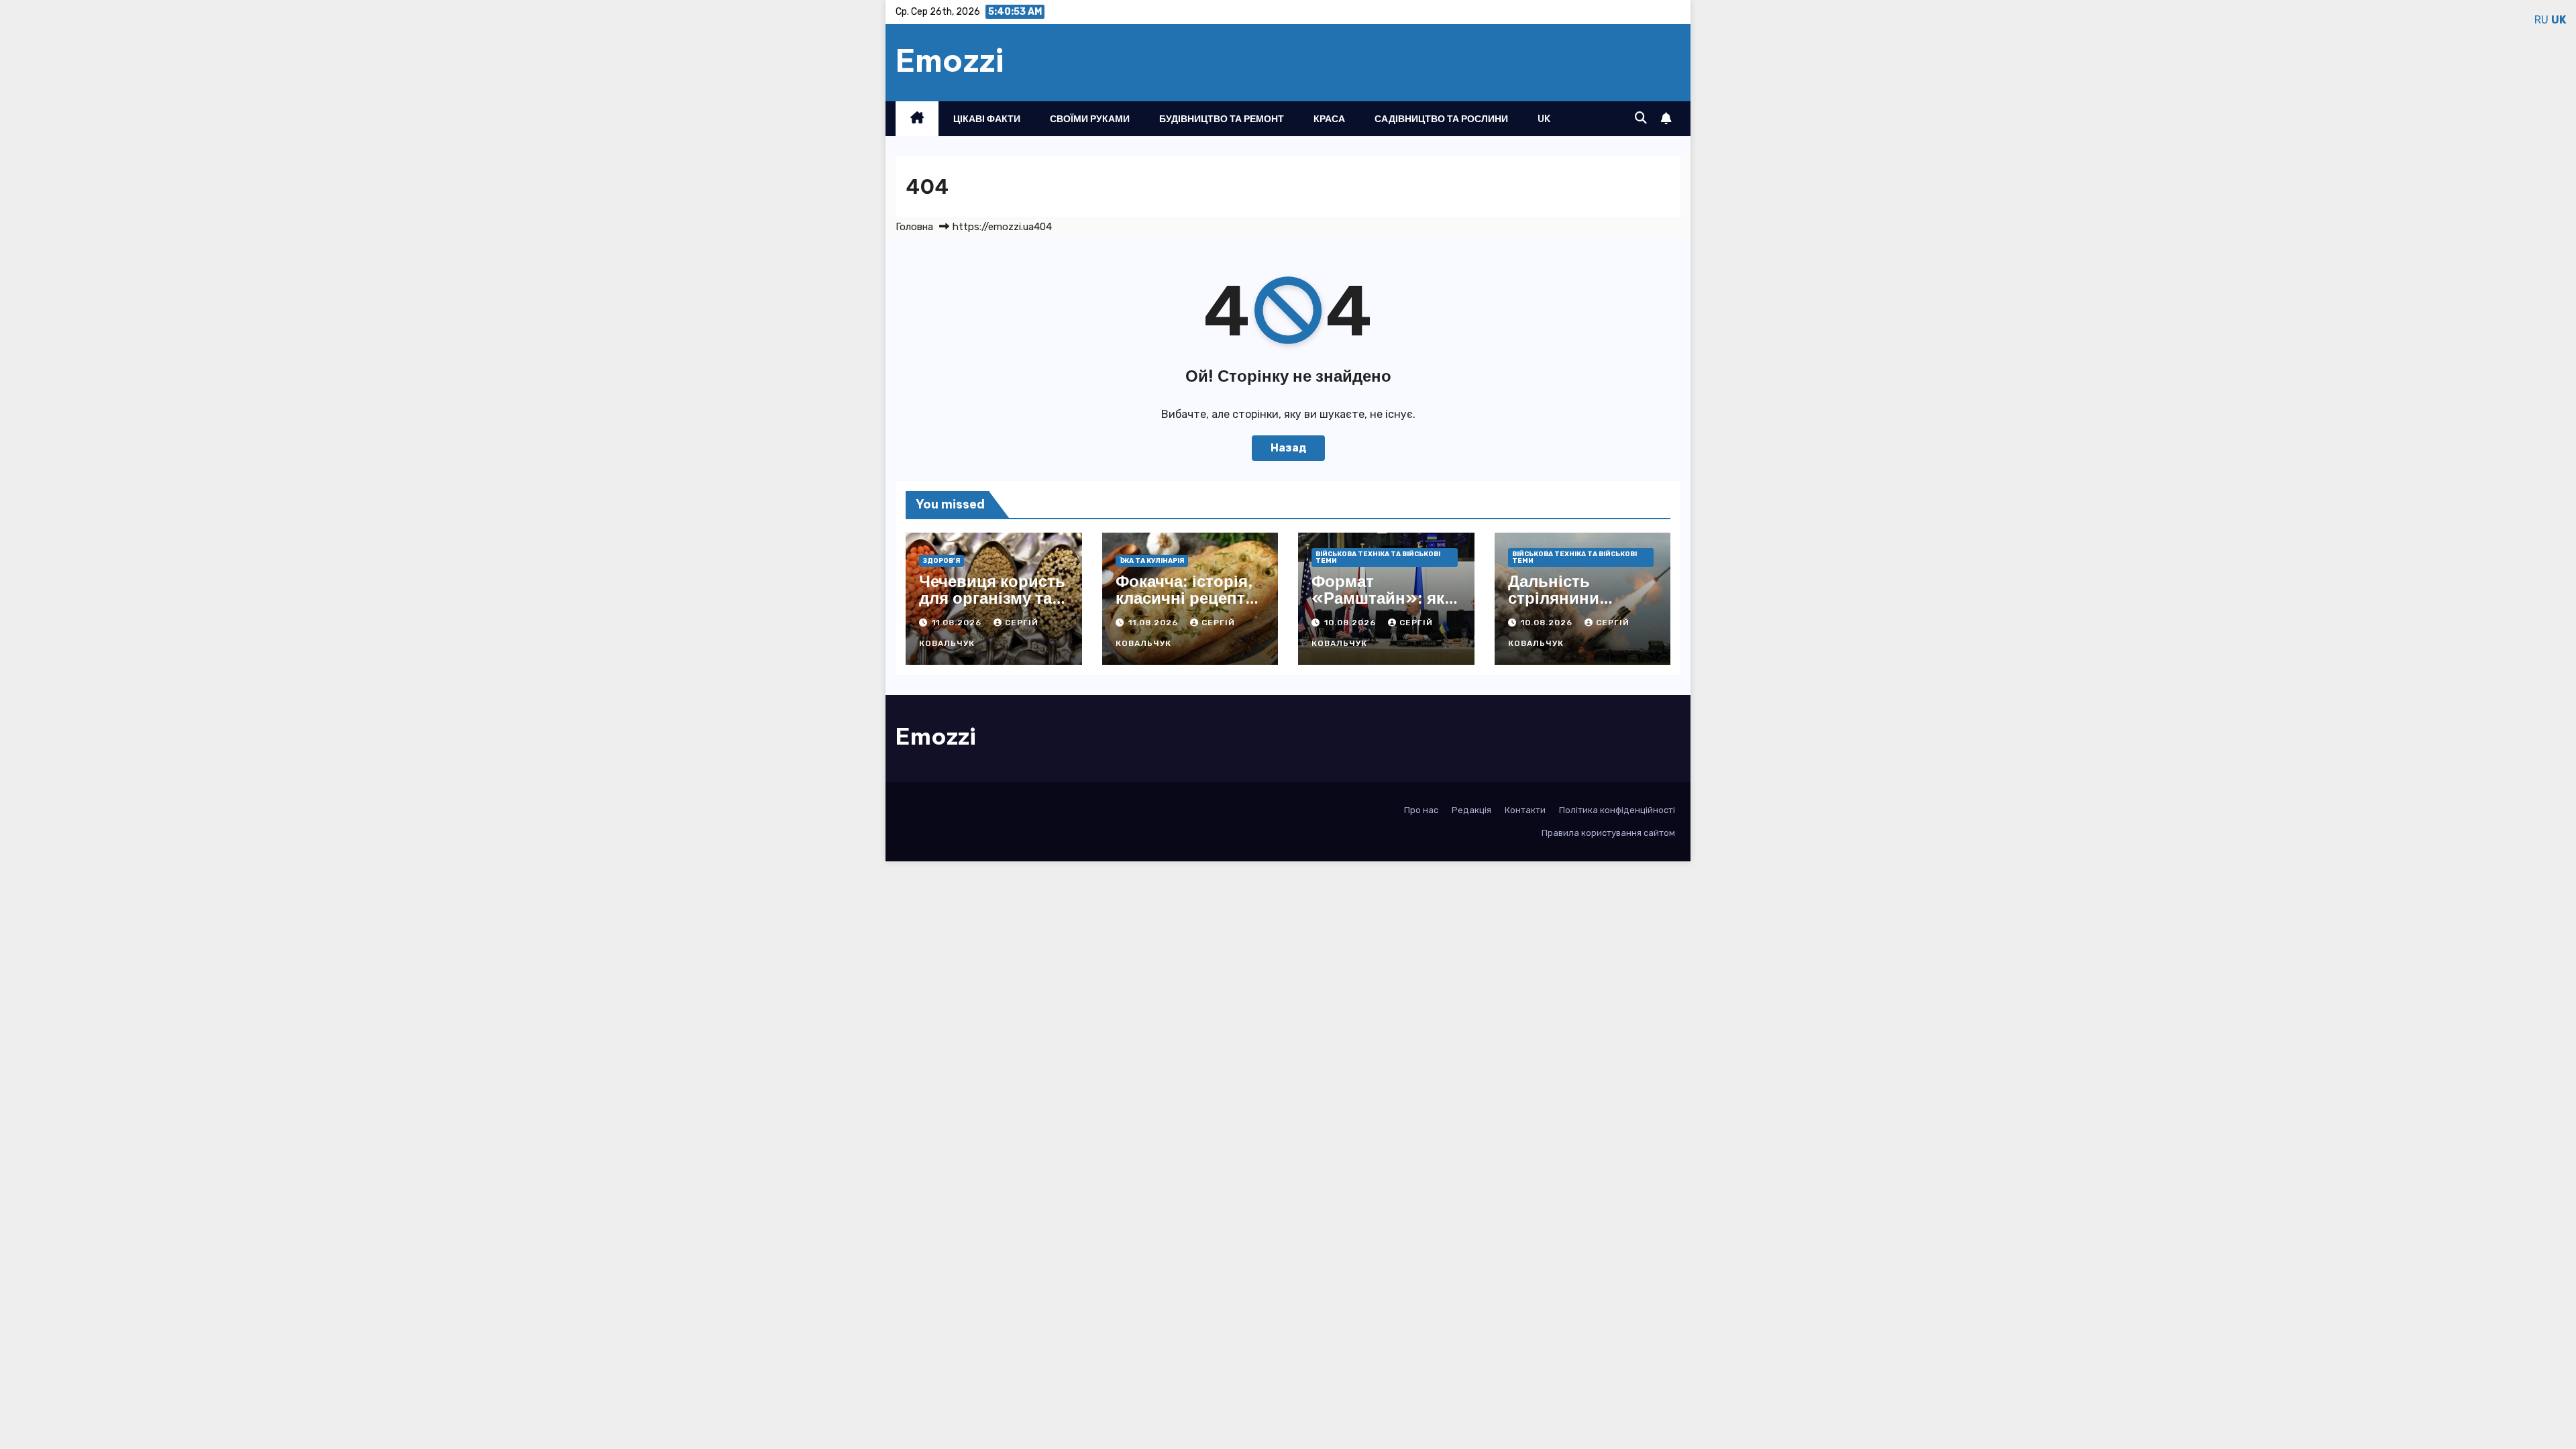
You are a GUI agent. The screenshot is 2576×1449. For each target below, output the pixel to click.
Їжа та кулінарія (1152, 561)
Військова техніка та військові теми (1378, 557)
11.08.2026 (958, 623)
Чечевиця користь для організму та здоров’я (992, 598)
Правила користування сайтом (1608, 833)
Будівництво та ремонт (1222, 119)
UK (1544, 119)
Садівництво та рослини (1441, 119)
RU (2541, 20)
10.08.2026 (1351, 623)
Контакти (1525, 810)
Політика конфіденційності (1617, 810)
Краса (1329, 119)
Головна (914, 227)
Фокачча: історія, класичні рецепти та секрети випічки (1185, 606)
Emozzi (950, 60)
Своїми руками (1090, 119)
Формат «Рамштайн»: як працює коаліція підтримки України (1386, 606)
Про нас (1421, 810)
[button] (1641, 118)
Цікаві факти (987, 119)
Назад (1288, 448)
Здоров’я (942, 561)
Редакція (1471, 810)
